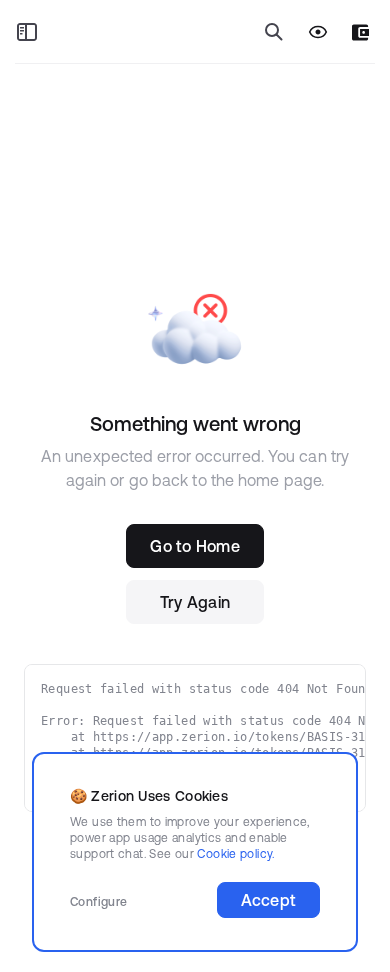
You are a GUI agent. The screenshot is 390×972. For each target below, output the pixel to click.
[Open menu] (27, 32)
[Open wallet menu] (360, 32)
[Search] (274, 32)
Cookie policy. (235, 853)
